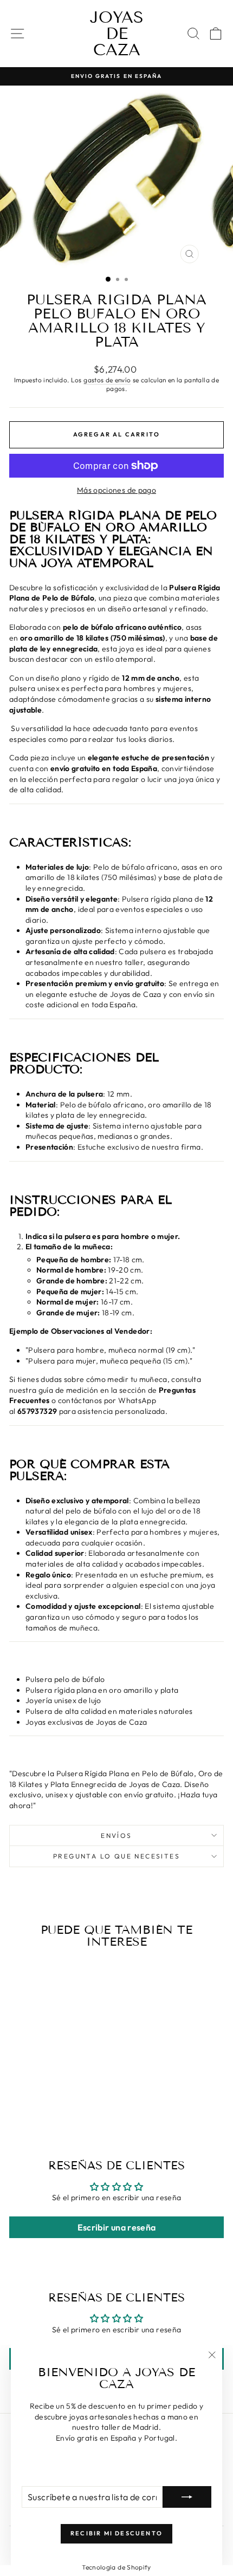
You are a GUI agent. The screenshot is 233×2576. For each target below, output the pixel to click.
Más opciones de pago (116, 490)
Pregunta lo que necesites (116, 1856)
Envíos (116, 1835)
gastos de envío (107, 380)
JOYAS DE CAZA (117, 34)
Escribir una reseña (117, 2227)
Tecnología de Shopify (116, 2567)
